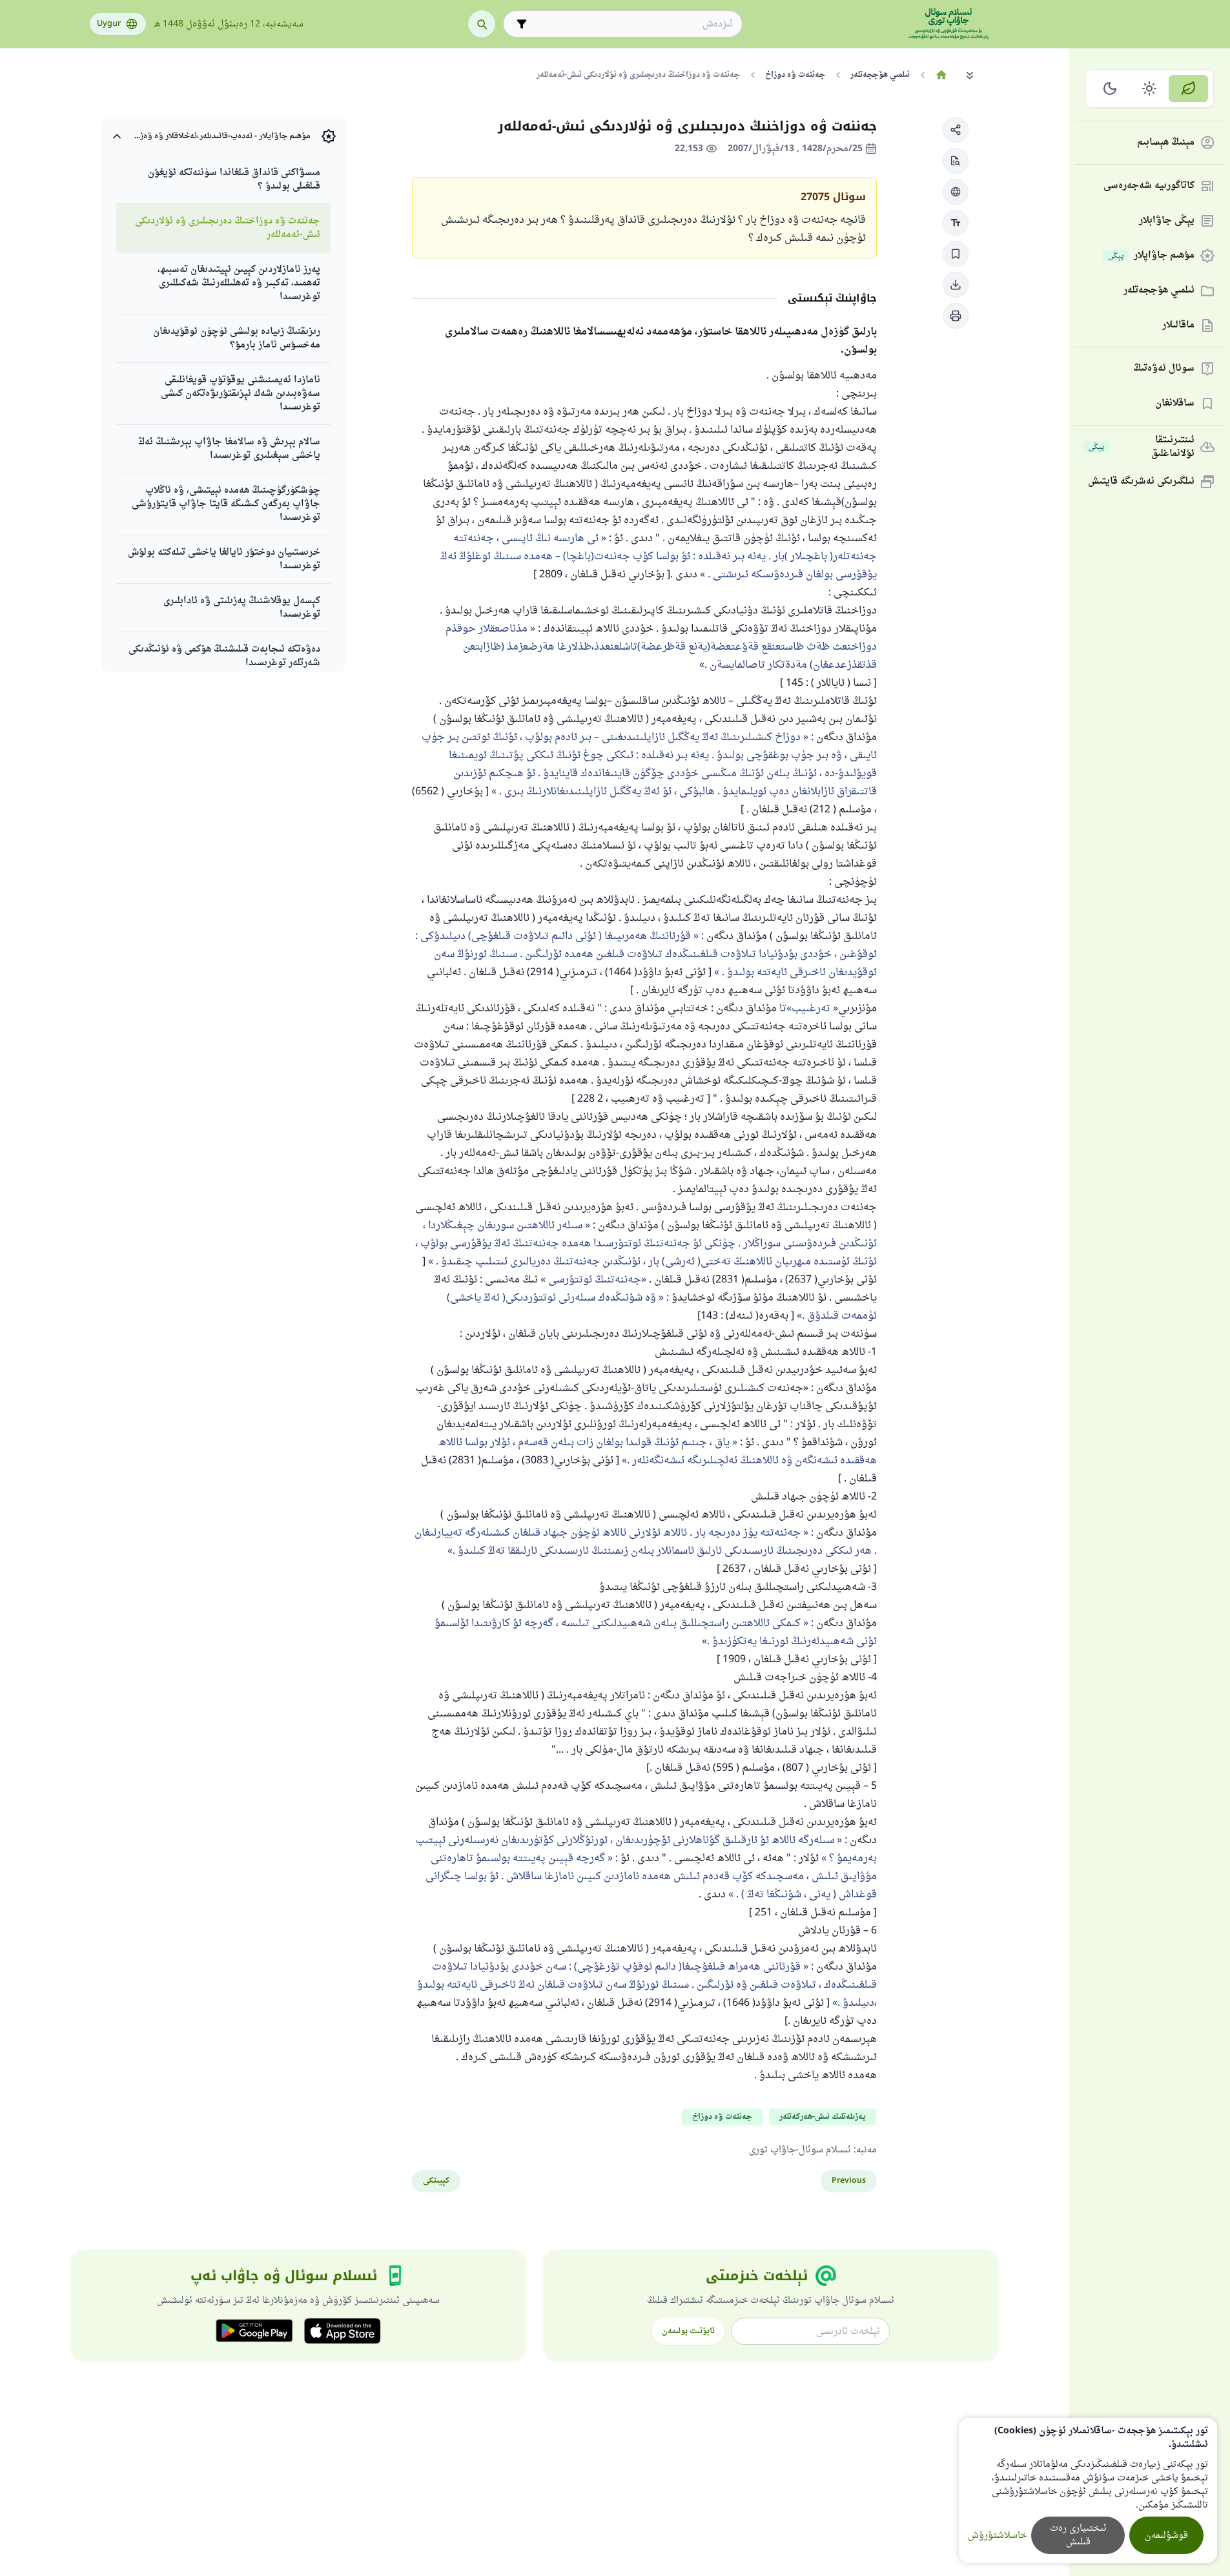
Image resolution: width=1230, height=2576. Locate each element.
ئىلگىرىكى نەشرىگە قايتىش (1141, 482)
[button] (956, 130)
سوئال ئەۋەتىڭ (1164, 369)
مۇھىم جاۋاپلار (1151, 256)
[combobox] (632, 24)
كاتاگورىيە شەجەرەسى (1149, 186)
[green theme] (1188, 88)
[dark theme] (1110, 88)
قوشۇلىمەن (1166, 2536)
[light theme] (1150, 88)
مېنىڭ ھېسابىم (1166, 143)
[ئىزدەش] (482, 24)
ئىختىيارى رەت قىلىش (1078, 2535)
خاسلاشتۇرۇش (997, 2536)
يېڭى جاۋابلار (1167, 221)
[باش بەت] (942, 75)
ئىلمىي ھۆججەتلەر (1159, 291)
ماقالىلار (1178, 326)
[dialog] (1088, 2490)
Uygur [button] (109, 24)
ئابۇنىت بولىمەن (688, 2331)
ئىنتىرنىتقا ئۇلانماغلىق (1142, 447)
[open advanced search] (522, 24)
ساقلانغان (1175, 404)
